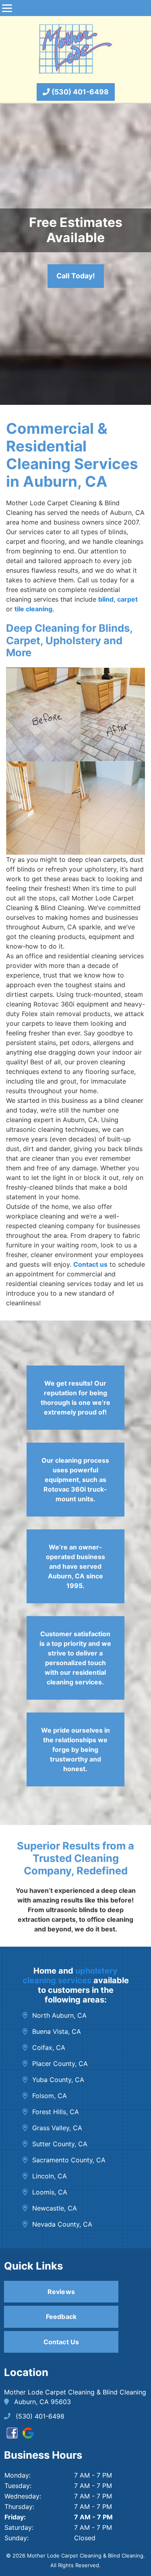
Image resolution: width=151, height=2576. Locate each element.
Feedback (61, 2317)
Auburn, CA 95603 (41, 2402)
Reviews (61, 2292)
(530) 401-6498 (79, 92)
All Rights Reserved (75, 2565)
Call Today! (76, 276)
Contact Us (61, 2342)
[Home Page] (76, 49)
